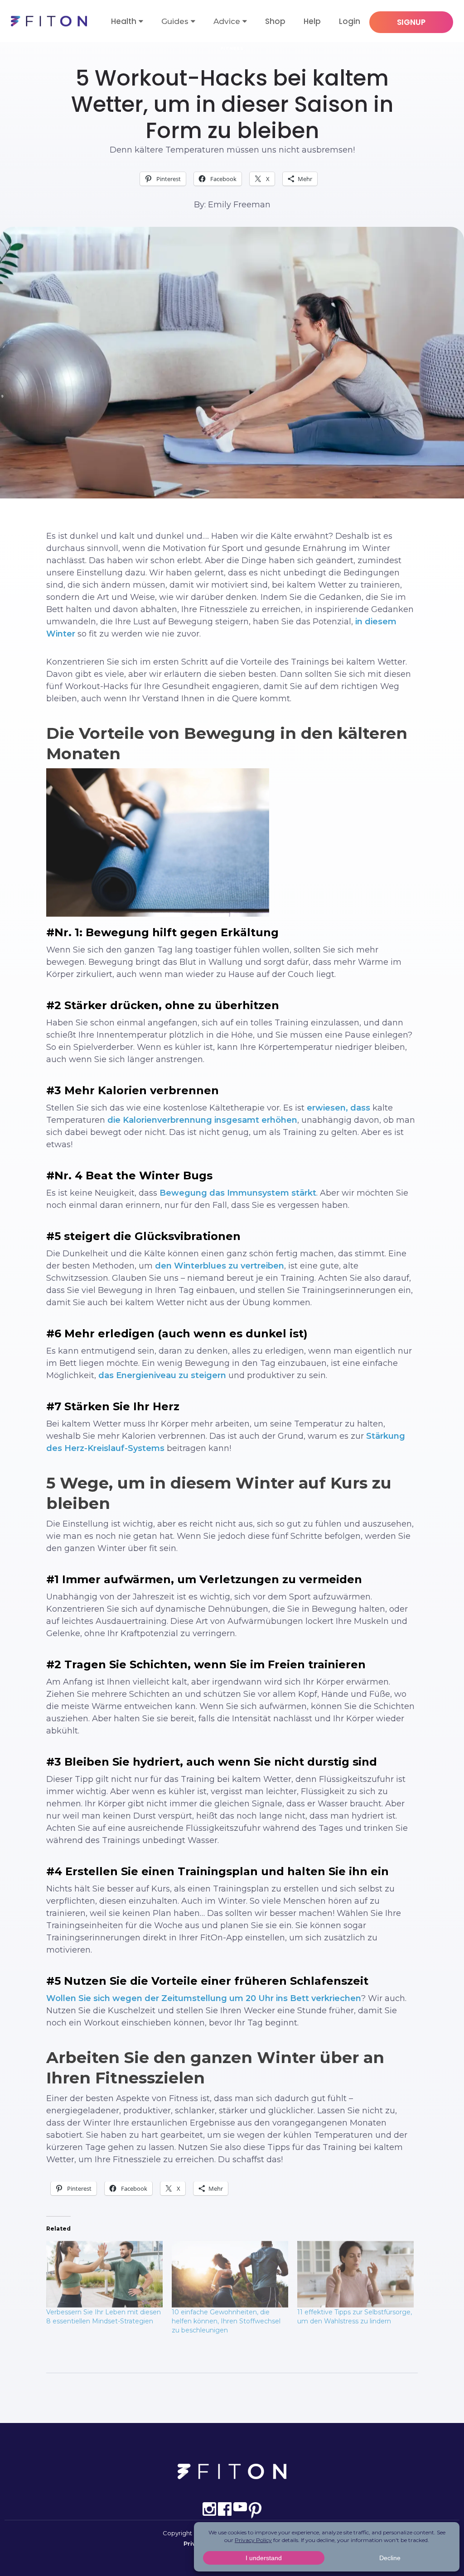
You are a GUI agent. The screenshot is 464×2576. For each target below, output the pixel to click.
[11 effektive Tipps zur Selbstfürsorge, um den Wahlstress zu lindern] (355, 2274)
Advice (227, 21)
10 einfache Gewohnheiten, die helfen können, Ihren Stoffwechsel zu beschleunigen (226, 2321)
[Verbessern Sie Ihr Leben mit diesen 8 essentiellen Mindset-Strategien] (104, 2274)
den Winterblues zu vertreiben (220, 1266)
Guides (175, 21)
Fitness (232, 48)
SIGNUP (411, 22)
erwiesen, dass (338, 1108)
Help (312, 21)
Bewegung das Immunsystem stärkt (238, 1193)
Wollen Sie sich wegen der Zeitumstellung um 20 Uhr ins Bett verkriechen (204, 1998)
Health (124, 21)
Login (350, 21)
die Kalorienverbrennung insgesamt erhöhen (202, 1120)
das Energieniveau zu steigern (162, 1375)
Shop (275, 21)
